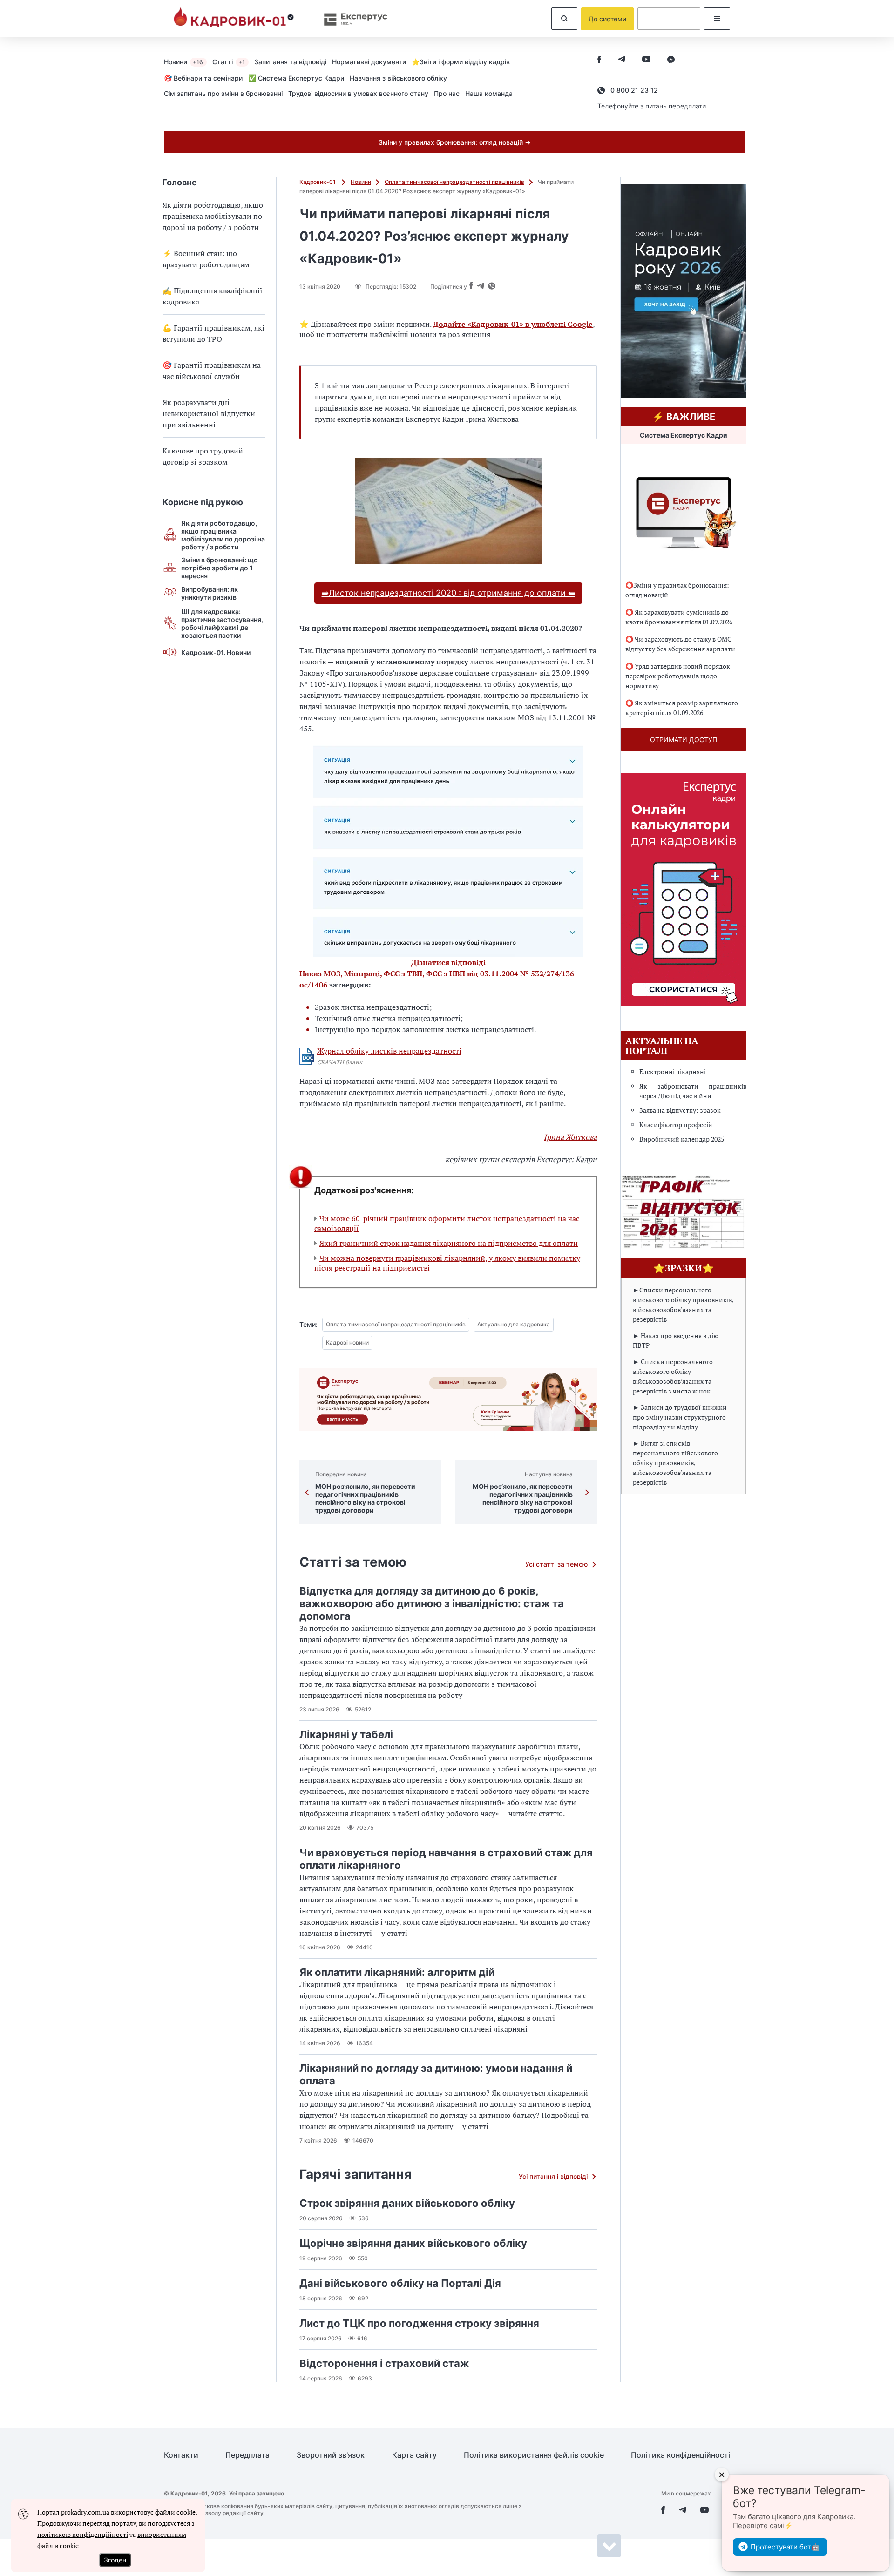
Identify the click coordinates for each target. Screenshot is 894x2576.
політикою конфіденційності (83, 2534)
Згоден (115, 2560)
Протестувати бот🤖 (785, 2547)
